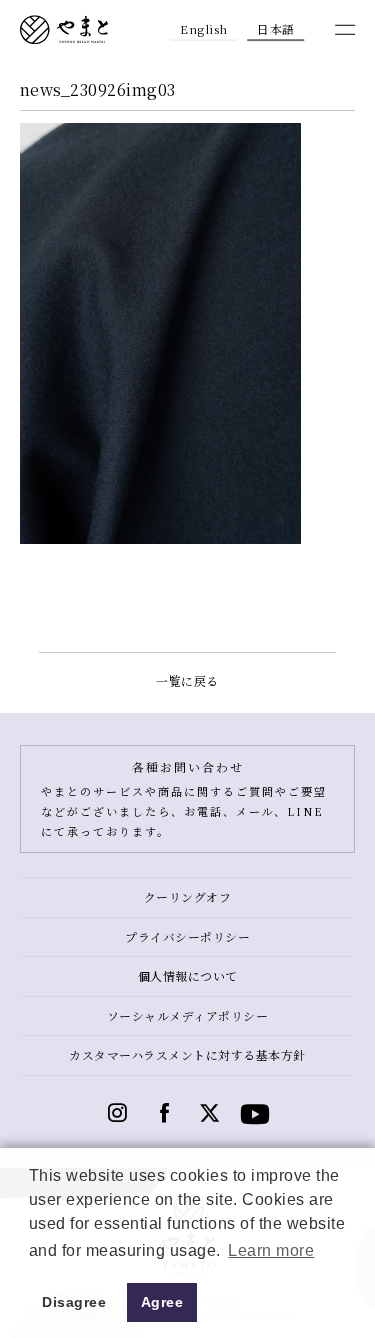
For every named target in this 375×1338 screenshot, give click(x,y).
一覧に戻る (187, 680)
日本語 (276, 28)
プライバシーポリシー (187, 936)
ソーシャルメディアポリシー (188, 1015)
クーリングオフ (188, 896)
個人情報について (188, 975)
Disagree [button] (74, 1302)
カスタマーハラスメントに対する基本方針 (187, 1054)
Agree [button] (162, 1302)
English (204, 28)
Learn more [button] (271, 1250)
